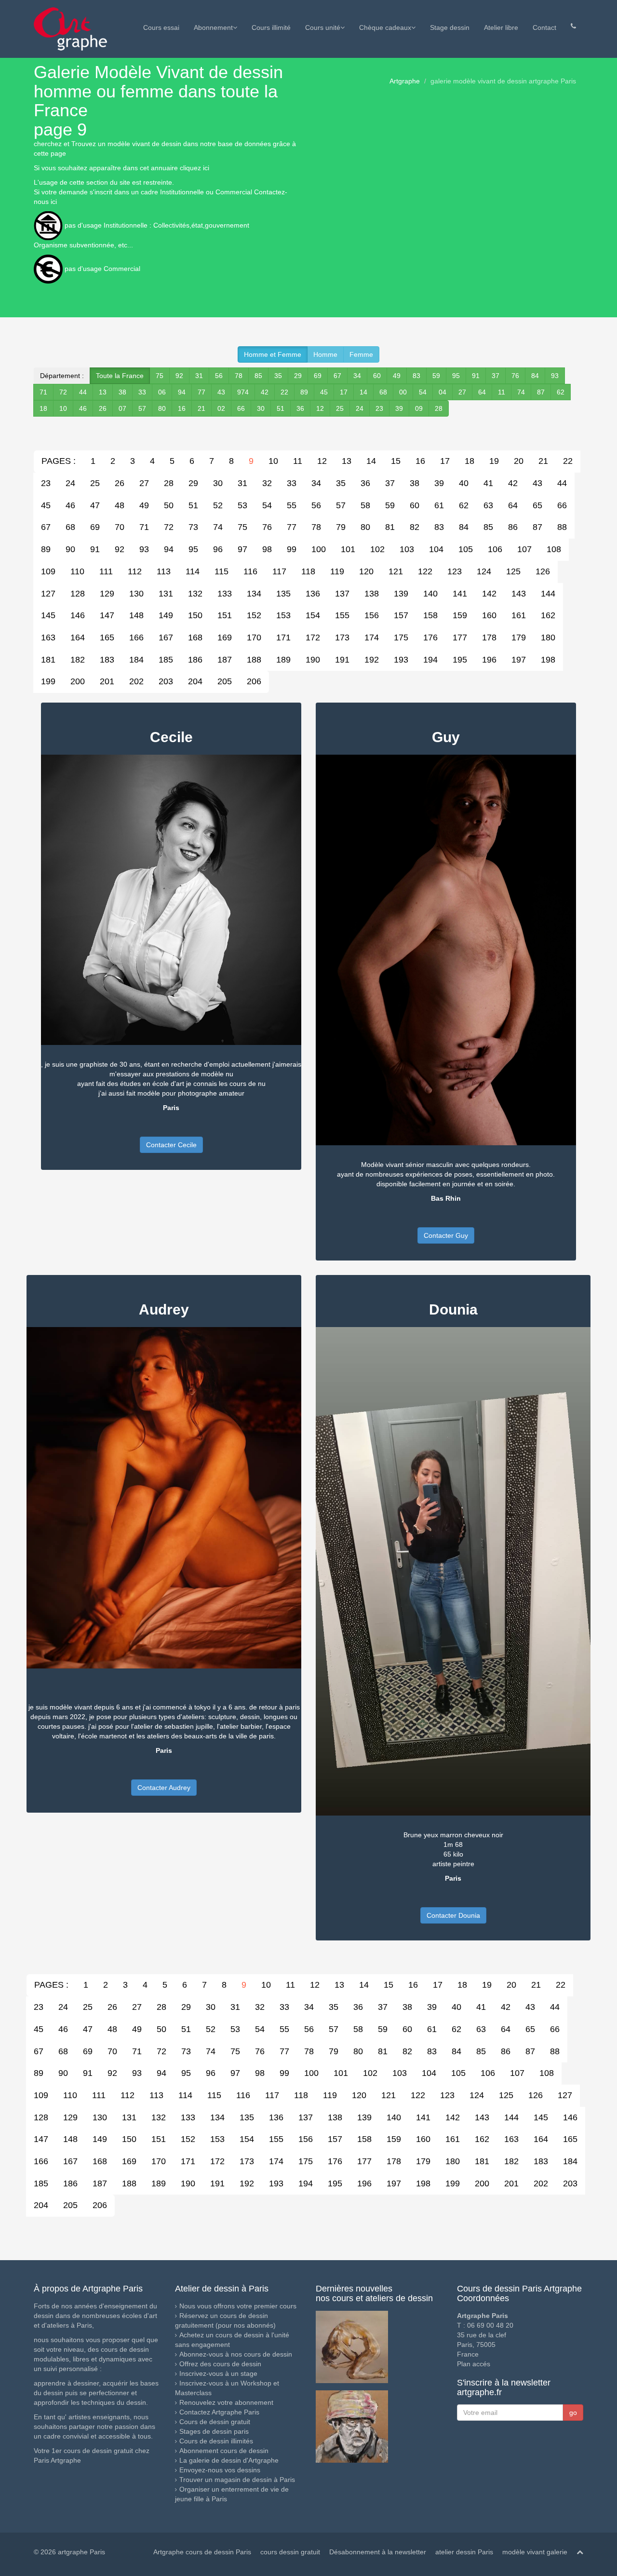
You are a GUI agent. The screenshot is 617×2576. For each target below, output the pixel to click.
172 (313, 637)
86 (513, 527)
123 (455, 571)
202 (136, 681)
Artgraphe (405, 81)
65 (537, 505)
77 (201, 392)
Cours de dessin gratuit (215, 2422)
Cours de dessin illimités (216, 2441)
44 (83, 392)
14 (363, 392)
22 (284, 392)
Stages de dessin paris (214, 2431)
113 (164, 571)
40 (464, 483)
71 (43, 392)
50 (169, 505)
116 (250, 571)
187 (225, 660)
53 (242, 505)
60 (377, 376)
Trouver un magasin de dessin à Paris (237, 2480)
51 (281, 408)
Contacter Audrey (164, 1788)
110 (77, 571)
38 (122, 392)
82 (415, 527)
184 (136, 660)
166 (136, 637)
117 (279, 571)
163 (48, 637)
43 (221, 392)
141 (460, 594)
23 (379, 408)
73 (193, 527)
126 (543, 571)
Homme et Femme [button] (273, 354)
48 (120, 505)
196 (489, 660)
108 (554, 549)
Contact (544, 27)
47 (95, 505)
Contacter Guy (446, 1235)
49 (397, 376)
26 (103, 408)
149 (166, 615)
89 (304, 392)
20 (519, 461)
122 (425, 571)
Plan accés (474, 2364)
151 (225, 615)
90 (70, 549)
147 (107, 615)
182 (78, 660)
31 (199, 376)
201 (107, 681)
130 (136, 594)
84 (535, 376)
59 (436, 376)
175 (401, 637)
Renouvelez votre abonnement (226, 2402)
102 (377, 549)
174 (372, 637)
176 (430, 637)
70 (120, 527)
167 (166, 637)
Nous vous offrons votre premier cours (238, 2306)
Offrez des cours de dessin (220, 2364)
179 (519, 637)
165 (107, 637)
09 (419, 408)
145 (48, 615)
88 (562, 527)
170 (254, 637)
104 (436, 549)
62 (561, 392)
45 (324, 392)
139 (401, 594)
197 (519, 660)
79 (341, 527)
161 (519, 615)
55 (292, 505)
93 (555, 376)
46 (83, 408)
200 (78, 681)
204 (195, 681)
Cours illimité (271, 27)
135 (283, 594)
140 (430, 594)
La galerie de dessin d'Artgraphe (229, 2460)
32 (267, 483)
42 (265, 392)
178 (489, 637)
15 (396, 461)
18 (43, 408)
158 (430, 615)
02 (221, 408)
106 (495, 549)
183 (107, 660)
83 (416, 376)
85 (258, 376)
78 (239, 376)
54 (423, 392)
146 (78, 615)
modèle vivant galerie (535, 2552)
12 (320, 408)
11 (502, 392)
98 (267, 549)
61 (439, 505)
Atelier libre (501, 27)
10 (63, 408)
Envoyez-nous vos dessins (220, 2470)
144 (548, 594)
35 (278, 376)
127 (48, 594)
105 (466, 549)
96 (218, 549)
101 (348, 549)
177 (460, 637)
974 (243, 392)
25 (340, 408)
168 (195, 637)
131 (166, 594)
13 (103, 392)
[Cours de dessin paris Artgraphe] (70, 29)
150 (195, 615)
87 (541, 392)
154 (313, 615)
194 (430, 660)
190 (313, 660)
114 (193, 571)
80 (162, 408)
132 (195, 594)
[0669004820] (573, 26)
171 (283, 637)
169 (225, 637)
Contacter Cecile (171, 1145)
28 (439, 408)
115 (221, 571)
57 (142, 408)
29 (298, 376)
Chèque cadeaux (385, 27)
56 (219, 376)
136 (313, 594)
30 (261, 408)
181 (48, 660)
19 (494, 461)
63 (488, 505)
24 (360, 408)
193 (401, 660)
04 (443, 392)
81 (390, 527)
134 (254, 594)
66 (241, 408)
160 (489, 615)
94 (182, 392)
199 (48, 681)
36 (300, 408)
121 (396, 571)
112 (135, 571)
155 (342, 615)
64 (482, 392)
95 (456, 376)
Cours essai (161, 27)
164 (78, 637)
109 (48, 571)
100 (319, 549)
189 (283, 660)
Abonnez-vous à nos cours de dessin (236, 2354)
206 (254, 681)
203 (166, 681)
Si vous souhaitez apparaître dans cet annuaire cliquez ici (121, 168)
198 (548, 660)
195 (460, 660)
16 (182, 408)
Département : (62, 376)
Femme (361, 354)
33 (142, 392)
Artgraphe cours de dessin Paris (202, 2552)
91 (476, 376)
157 (401, 615)
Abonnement (213, 27)
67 (337, 376)
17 (344, 392)
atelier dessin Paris (464, 2552)
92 (179, 376)
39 (399, 408)
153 (283, 615)
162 (548, 615)
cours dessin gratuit (290, 2552)
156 (372, 615)
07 (122, 408)
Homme (325, 354)
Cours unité (323, 27)
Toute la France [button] (120, 376)
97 (242, 549)
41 (488, 483)
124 (484, 571)
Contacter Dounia (453, 1915)
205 (225, 681)
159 (460, 615)
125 (513, 571)
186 (195, 660)
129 (107, 594)
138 (372, 594)
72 (63, 392)
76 (515, 376)
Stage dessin (450, 27)
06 (162, 392)
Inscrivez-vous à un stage (218, 2373)
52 (218, 505)
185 (166, 660)
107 (524, 549)
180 (548, 637)
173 (342, 637)
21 (201, 408)
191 (342, 660)
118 (308, 571)
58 (365, 505)
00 (403, 392)
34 (357, 376)
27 (462, 392)
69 (318, 376)
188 (254, 660)
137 (342, 594)
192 (372, 660)
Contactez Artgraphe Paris (219, 2412)
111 (106, 571)
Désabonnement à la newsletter (378, 2552)
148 (136, 615)
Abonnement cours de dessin (224, 2451)
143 (519, 594)
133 (225, 594)
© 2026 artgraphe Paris (69, 2552)
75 (160, 376)
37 (496, 376)
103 (407, 549)
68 (383, 392)
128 (78, 594)
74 (521, 392)
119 (337, 571)
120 (366, 571)
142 (489, 594)
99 (292, 549)
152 (254, 615)
